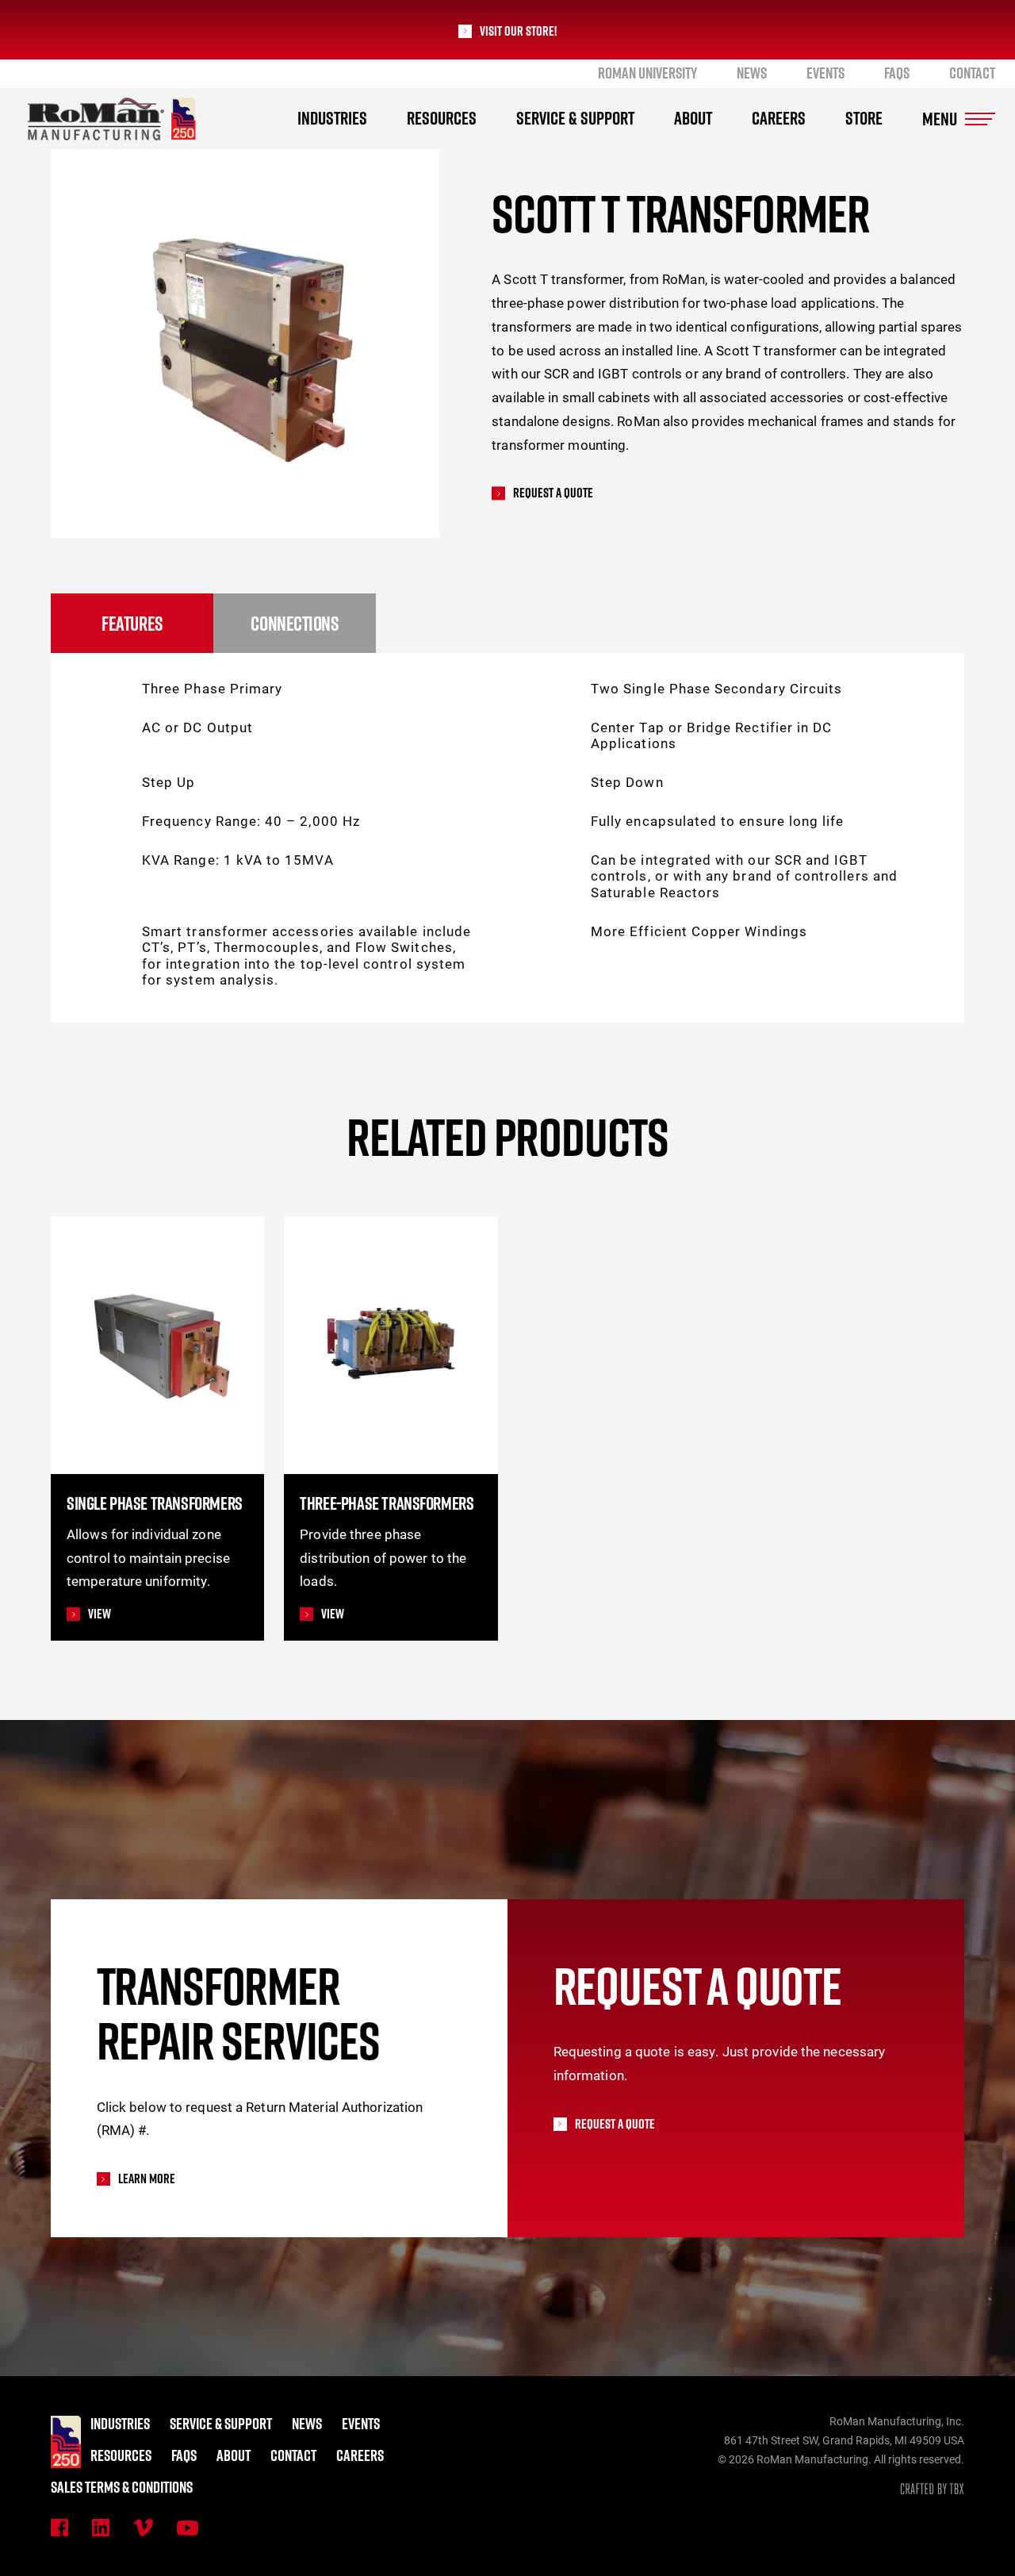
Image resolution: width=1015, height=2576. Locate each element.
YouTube (188, 2528)
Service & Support (575, 118)
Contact (972, 73)
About (693, 118)
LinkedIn (101, 2528)
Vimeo (143, 2528)
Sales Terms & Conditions (122, 2487)
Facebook (59, 2528)
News (752, 73)
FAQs (897, 73)
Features (132, 623)
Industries (332, 118)
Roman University (647, 73)
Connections (294, 623)
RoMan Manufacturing (112, 119)
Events (825, 73)
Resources (442, 118)
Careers (779, 118)
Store (864, 118)
